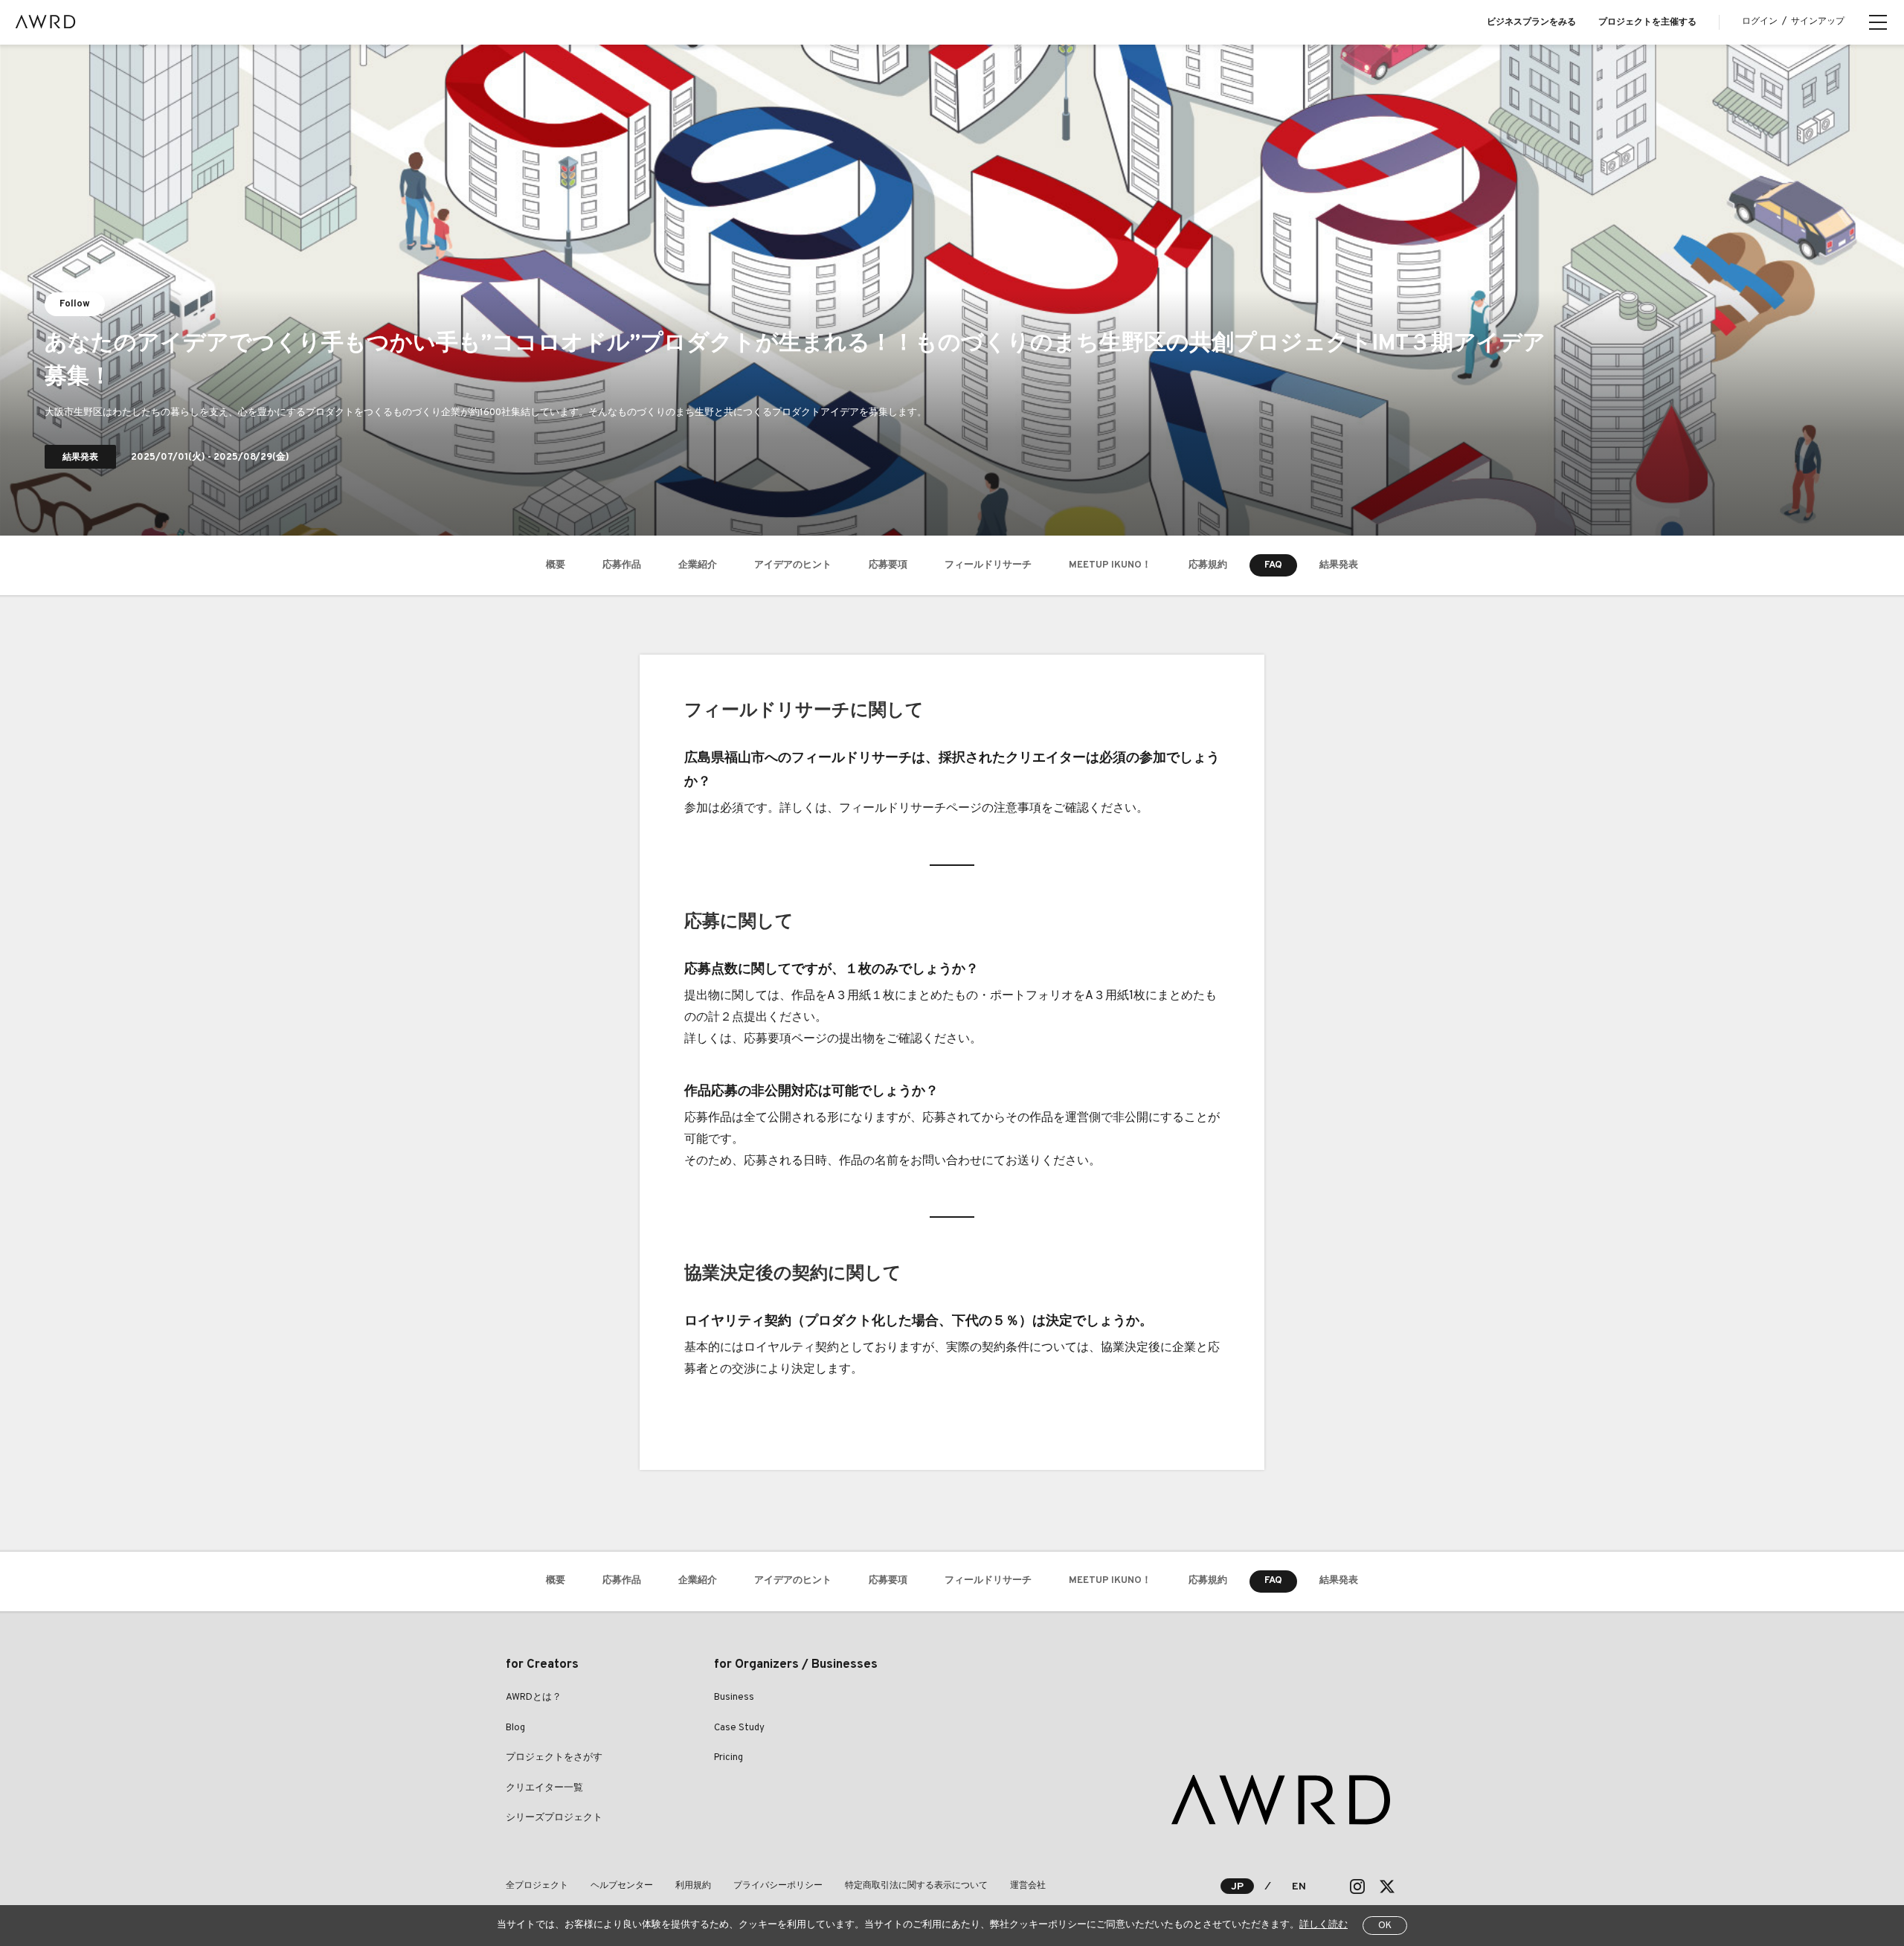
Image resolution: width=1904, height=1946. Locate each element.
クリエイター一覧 (544, 1788)
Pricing (729, 1758)
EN (1299, 1887)
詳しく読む (1324, 1925)
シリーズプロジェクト (554, 1818)
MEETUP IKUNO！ (1110, 565)
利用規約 (693, 1886)
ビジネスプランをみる (1531, 22)
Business (734, 1698)
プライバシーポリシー (778, 1886)
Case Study (739, 1728)
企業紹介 (698, 565)
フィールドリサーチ (988, 565)
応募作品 (622, 565)
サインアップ (1818, 22)
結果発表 (1339, 565)
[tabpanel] (952, 290)
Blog (515, 1728)
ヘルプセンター (622, 1886)
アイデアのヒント (793, 565)
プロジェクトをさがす (554, 1758)
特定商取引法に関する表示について (916, 1886)
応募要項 (888, 565)
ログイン (1760, 22)
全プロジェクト (537, 1886)
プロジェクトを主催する (1647, 22)
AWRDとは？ (534, 1698)
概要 (556, 565)
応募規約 (1208, 565)
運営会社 (1028, 1886)
